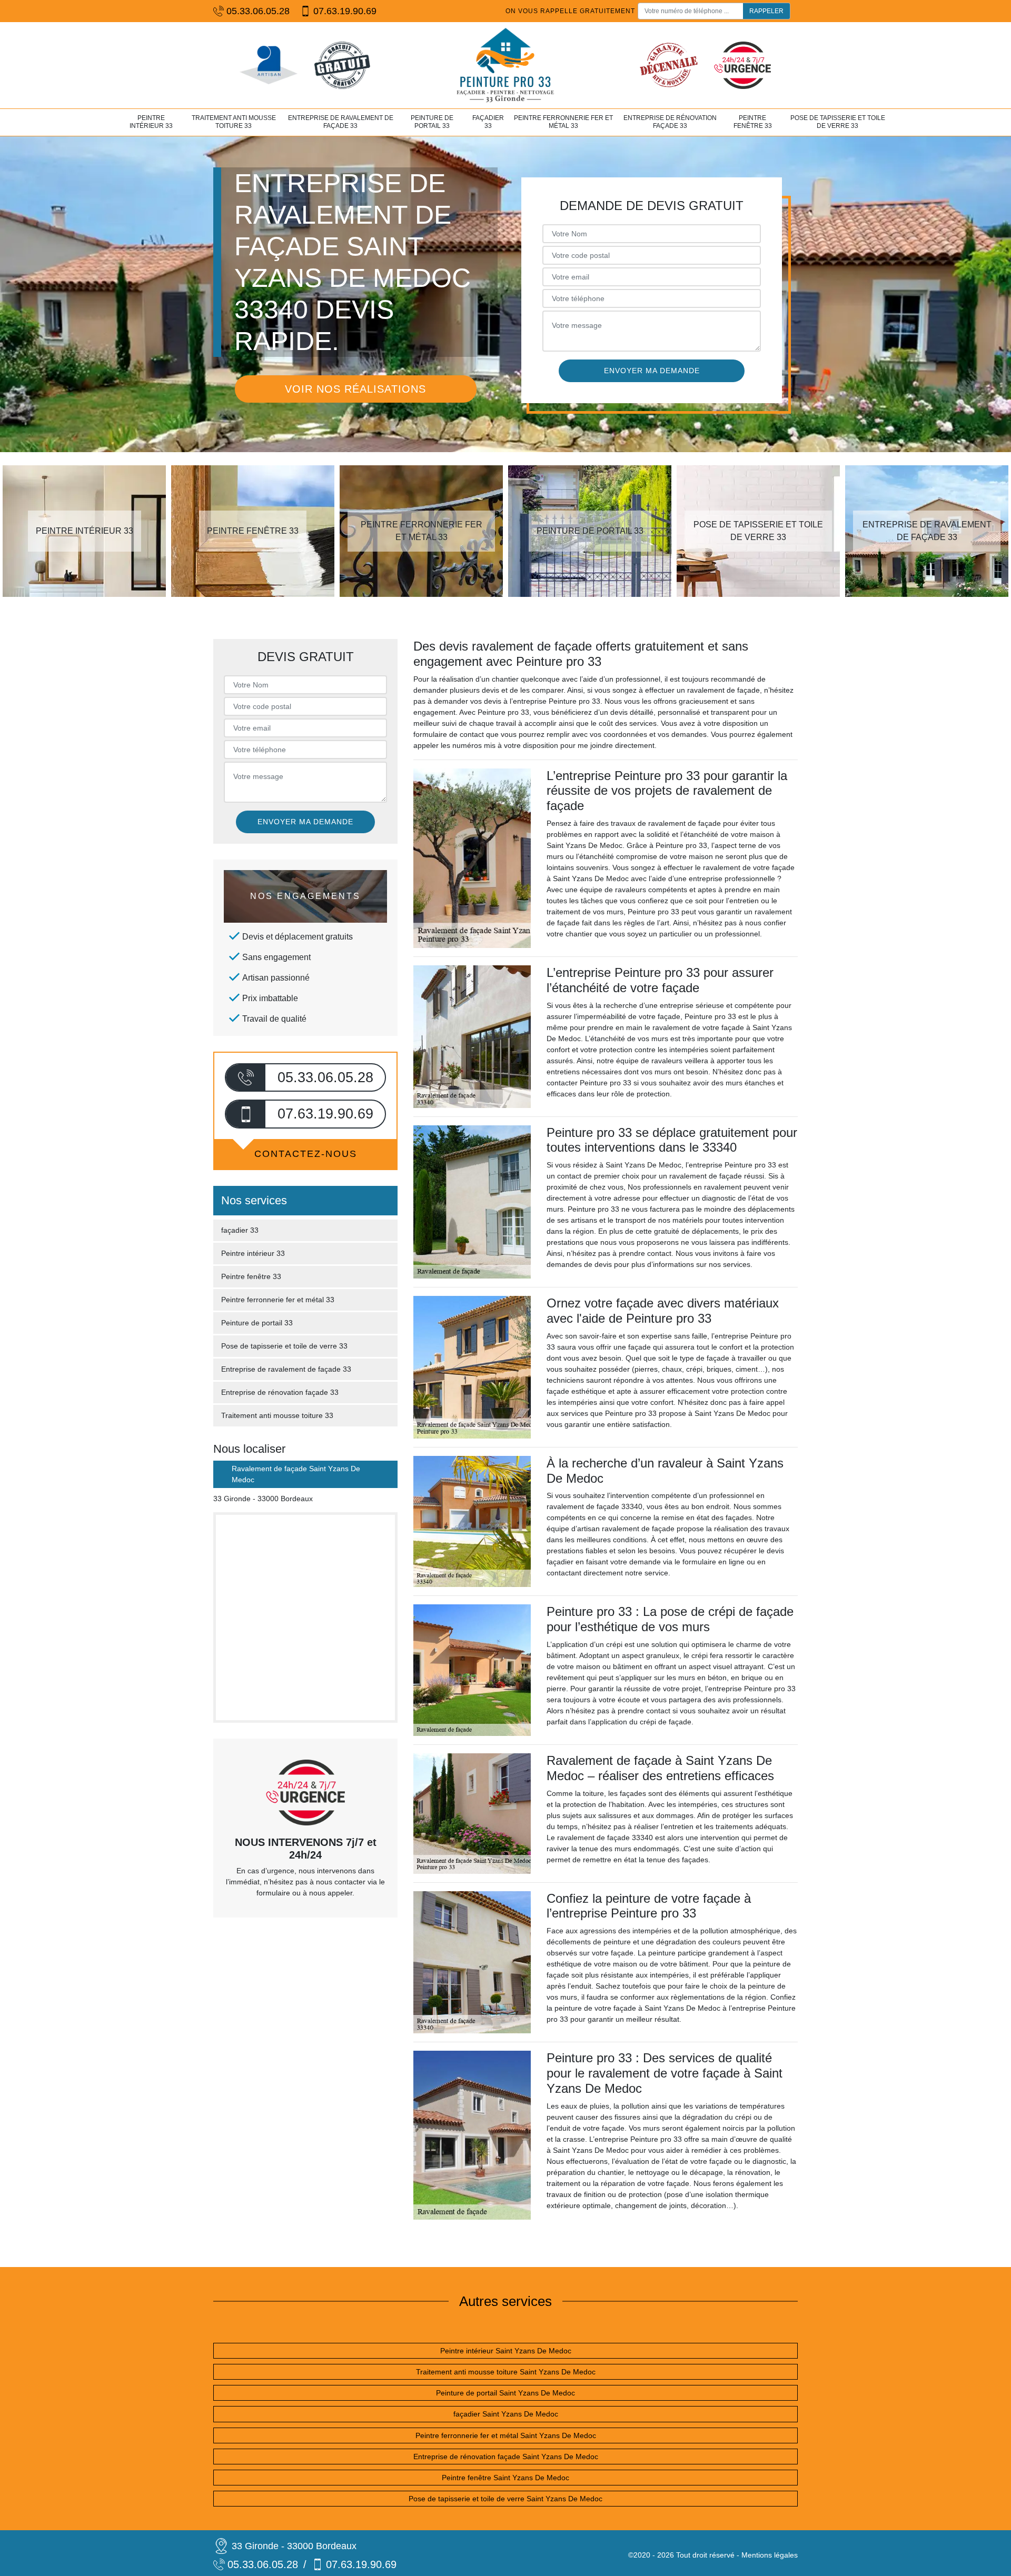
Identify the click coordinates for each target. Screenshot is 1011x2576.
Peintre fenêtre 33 (753, 122)
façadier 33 (488, 122)
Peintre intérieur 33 (151, 122)
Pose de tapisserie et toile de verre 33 (838, 122)
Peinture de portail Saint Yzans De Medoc (506, 2393)
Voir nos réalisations (355, 389)
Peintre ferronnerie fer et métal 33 (563, 122)
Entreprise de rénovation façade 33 (670, 122)
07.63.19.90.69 (345, 11)
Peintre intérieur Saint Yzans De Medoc (506, 2351)
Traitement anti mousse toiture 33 (234, 122)
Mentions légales (770, 2555)
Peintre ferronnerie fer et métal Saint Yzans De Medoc (506, 2435)
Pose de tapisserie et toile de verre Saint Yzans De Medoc (506, 2499)
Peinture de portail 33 (432, 122)
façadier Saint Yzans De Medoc (506, 2414)
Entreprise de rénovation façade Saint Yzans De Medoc (506, 2457)
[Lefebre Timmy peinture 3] (506, 65)
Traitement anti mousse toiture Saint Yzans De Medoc (506, 2372)
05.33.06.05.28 (258, 11)
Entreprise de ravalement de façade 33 (341, 122)
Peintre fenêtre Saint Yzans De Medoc (506, 2478)
